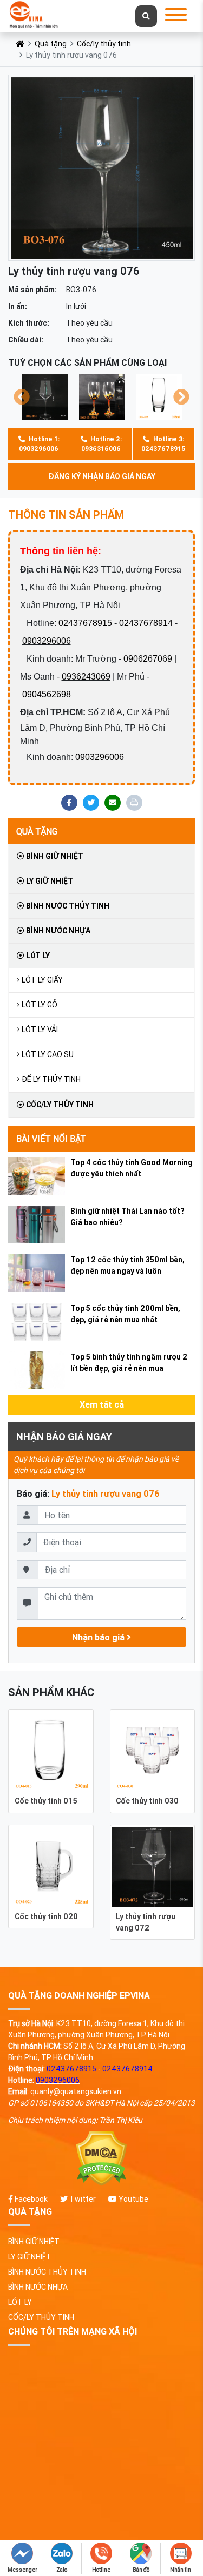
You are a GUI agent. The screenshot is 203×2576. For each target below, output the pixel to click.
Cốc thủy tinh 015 (46, 1801)
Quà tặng (51, 44)
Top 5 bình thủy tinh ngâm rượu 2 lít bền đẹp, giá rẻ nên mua (129, 1363)
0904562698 (47, 694)
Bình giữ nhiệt (54, 856)
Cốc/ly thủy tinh (104, 44)
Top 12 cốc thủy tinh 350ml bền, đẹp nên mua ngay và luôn (127, 1265)
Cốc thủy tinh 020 (46, 1916)
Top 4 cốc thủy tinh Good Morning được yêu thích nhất (132, 1168)
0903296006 (47, 641)
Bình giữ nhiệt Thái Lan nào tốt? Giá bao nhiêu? (127, 1217)
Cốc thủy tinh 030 (147, 1801)
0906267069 (148, 659)
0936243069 (86, 677)
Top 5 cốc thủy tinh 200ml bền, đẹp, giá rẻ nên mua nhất (125, 1314)
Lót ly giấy (42, 980)
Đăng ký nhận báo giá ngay (102, 476)
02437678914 (146, 623)
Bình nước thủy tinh (67, 906)
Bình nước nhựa (57, 931)
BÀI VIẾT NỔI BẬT (51, 1139)
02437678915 (85, 623)
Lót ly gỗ (40, 1005)
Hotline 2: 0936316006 (101, 444)
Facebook (30, 2199)
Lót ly (37, 956)
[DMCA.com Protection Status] (101, 2159)
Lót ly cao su (48, 1054)
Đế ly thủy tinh (51, 1079)
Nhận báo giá (99, 1637)
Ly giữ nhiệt (49, 881)
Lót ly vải (40, 1030)
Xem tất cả (102, 1404)
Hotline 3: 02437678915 (163, 444)
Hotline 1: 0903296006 (39, 444)
